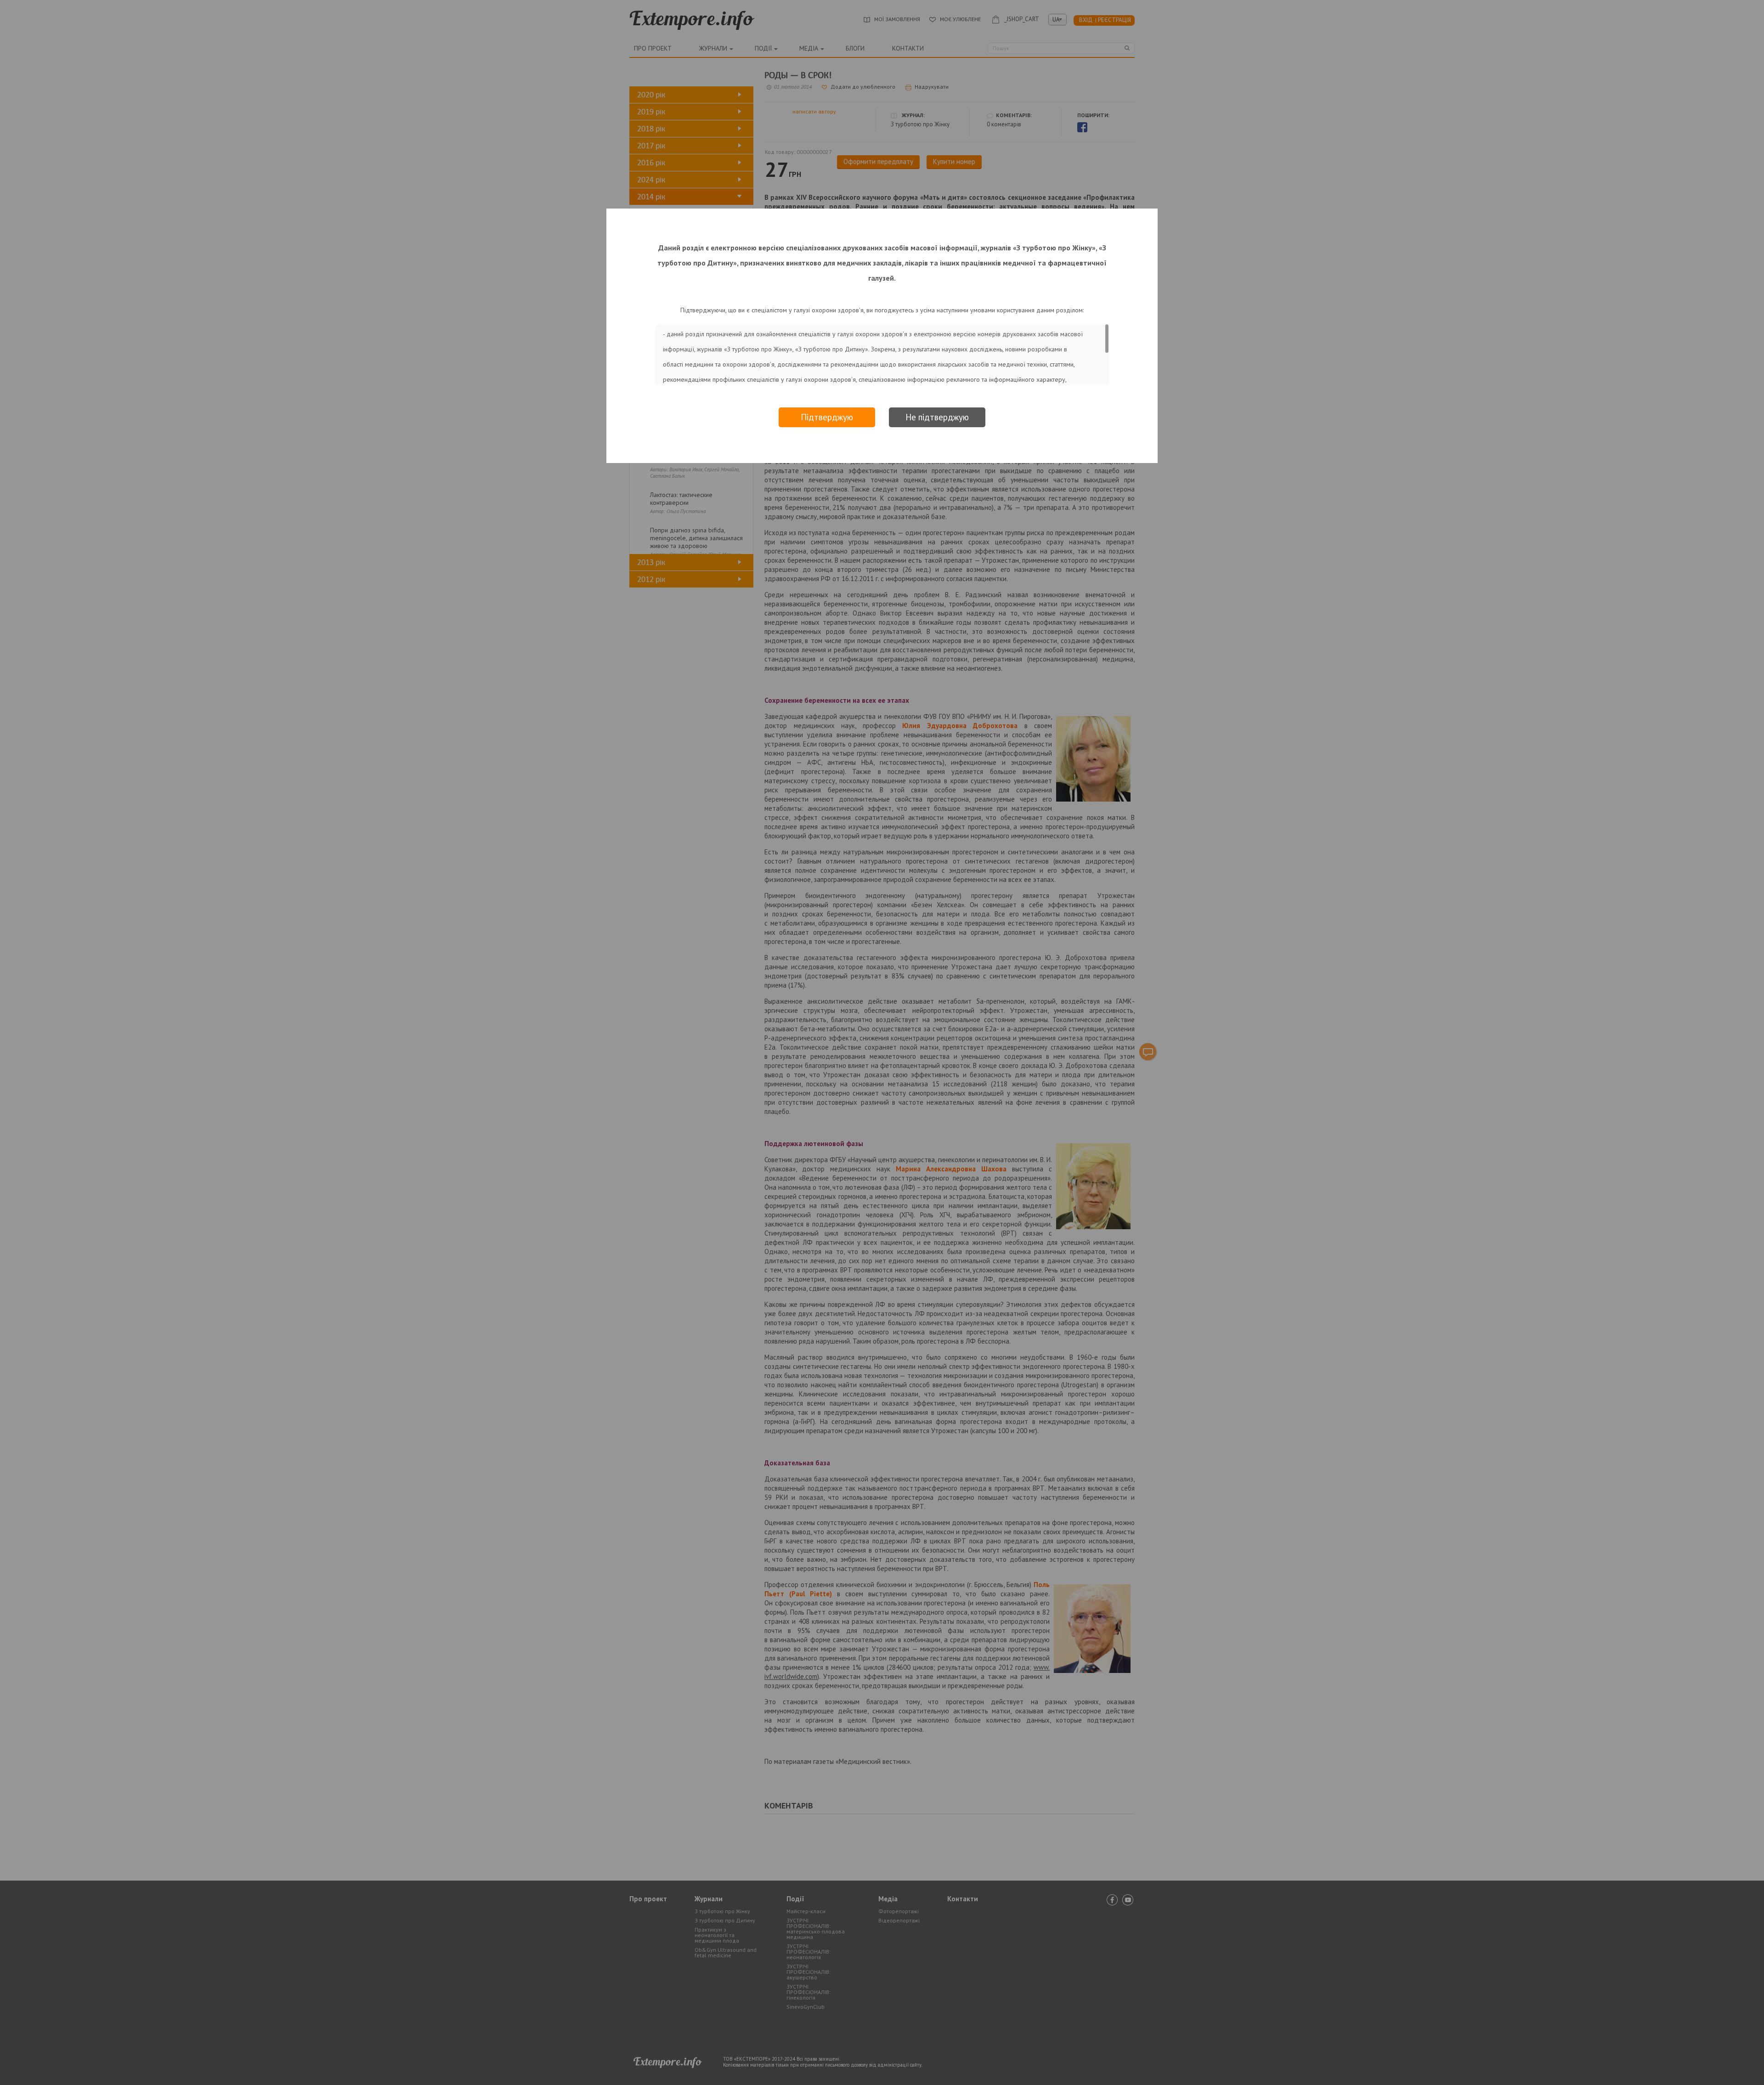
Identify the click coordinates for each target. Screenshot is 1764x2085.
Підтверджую (827, 417)
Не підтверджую (937, 417)
